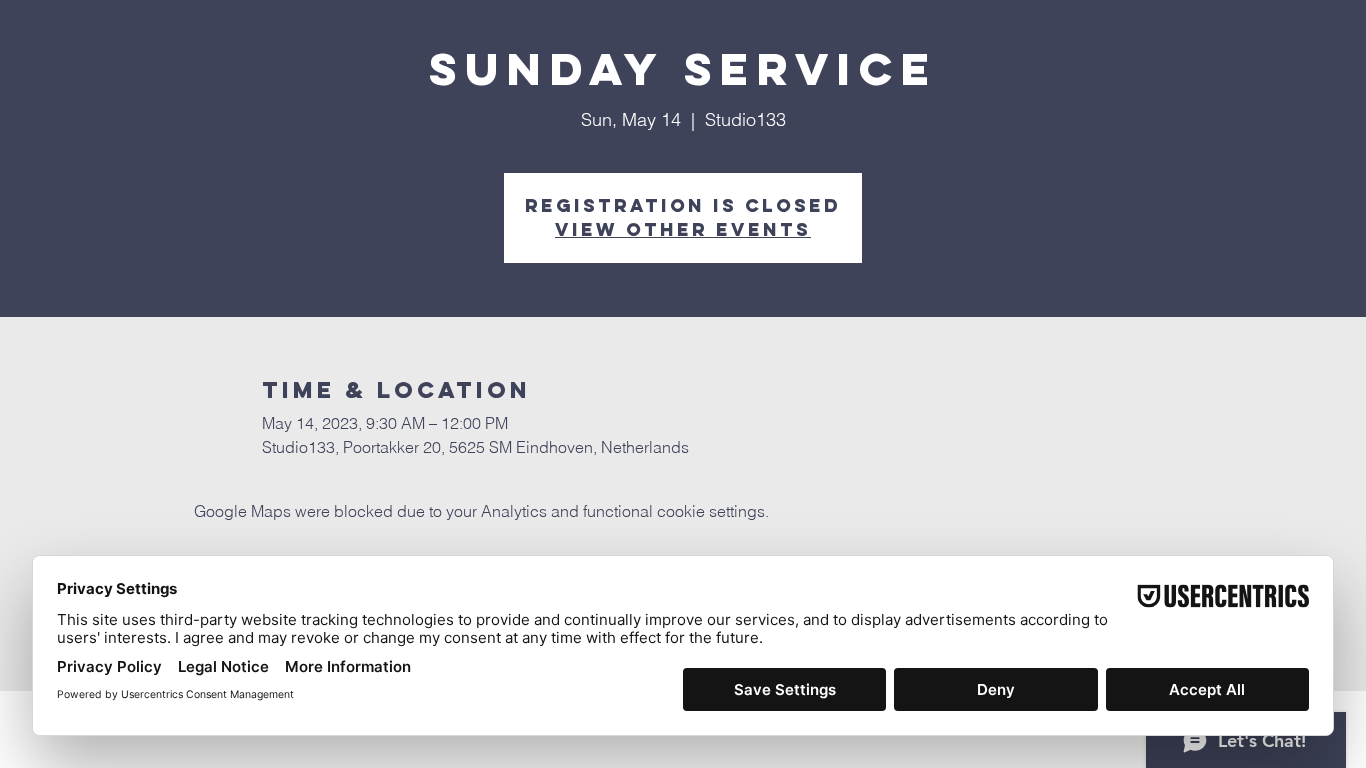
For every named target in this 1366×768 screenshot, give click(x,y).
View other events (683, 229)
